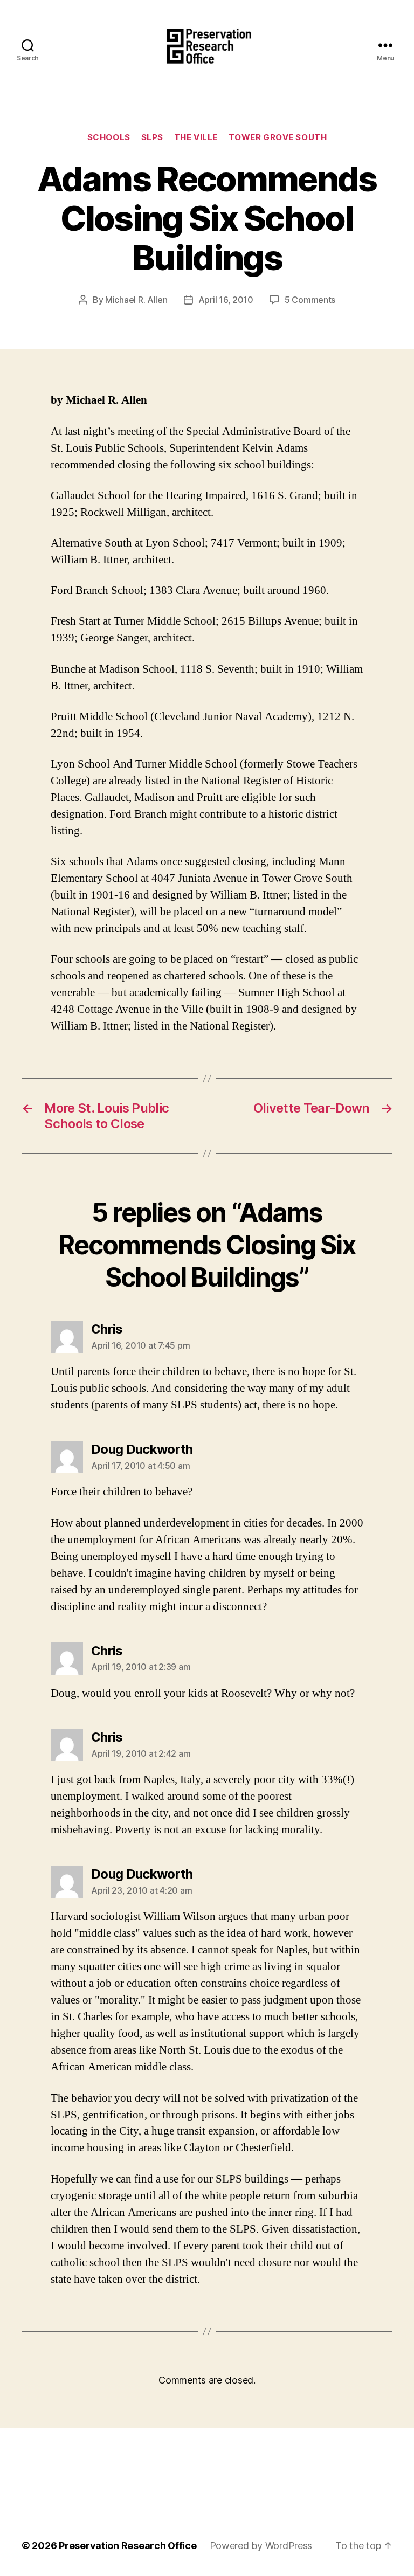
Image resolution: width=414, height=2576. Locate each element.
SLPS (152, 137)
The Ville (196, 137)
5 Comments (310, 300)
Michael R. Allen (136, 300)
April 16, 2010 (226, 300)
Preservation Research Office (127, 2546)
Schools (109, 137)
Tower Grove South (278, 137)
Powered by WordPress (261, 2546)
